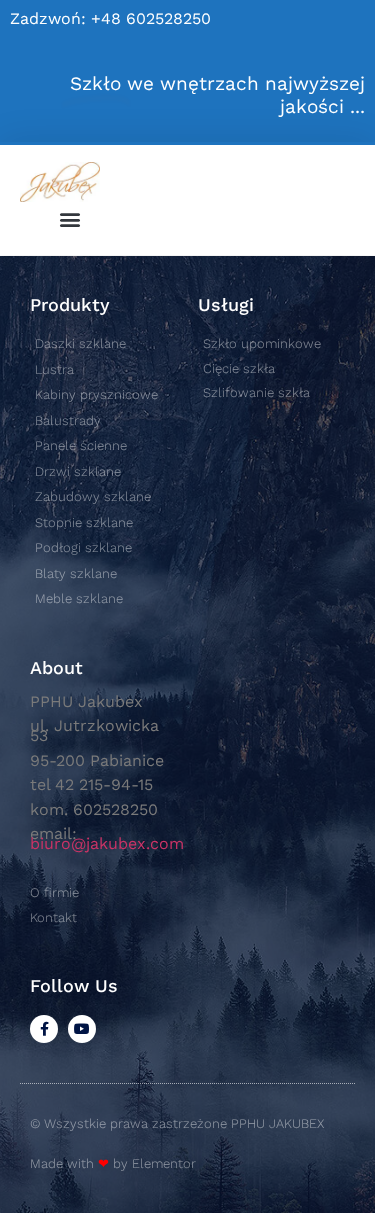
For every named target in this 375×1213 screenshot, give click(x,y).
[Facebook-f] (44, 1029)
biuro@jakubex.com (107, 843)
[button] (70, 218)
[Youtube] (82, 1029)
